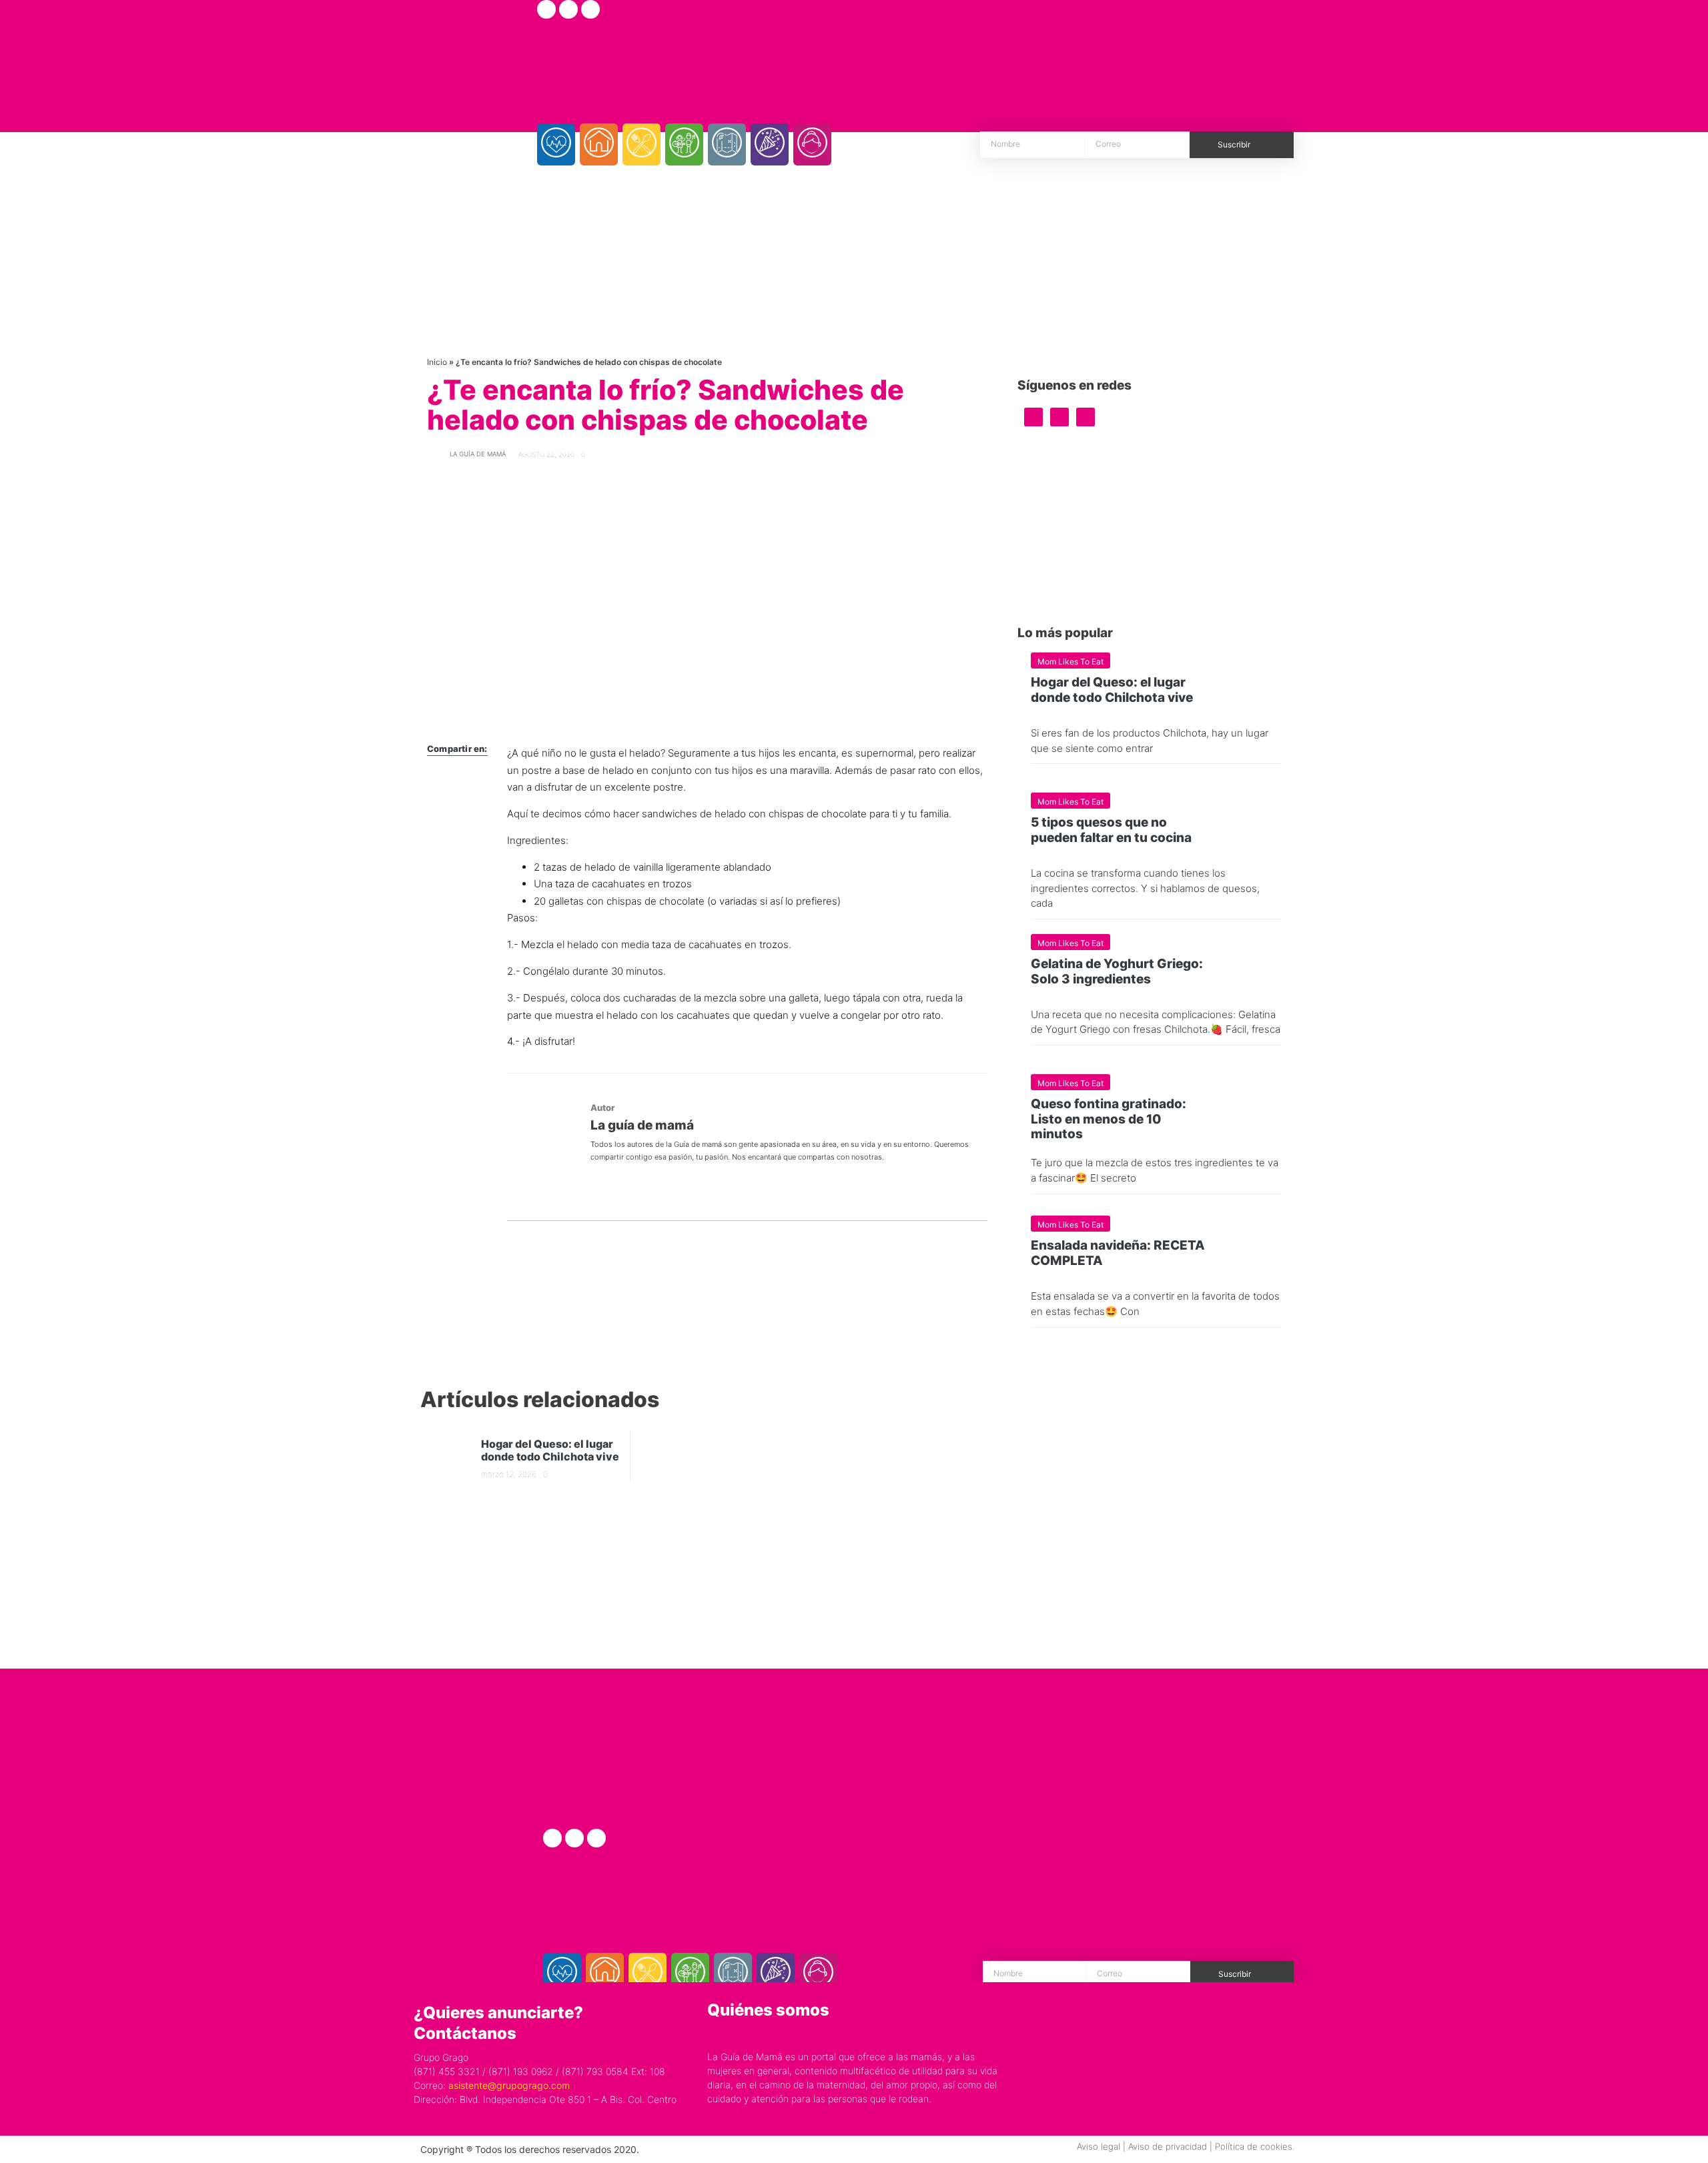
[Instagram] (568, 9)
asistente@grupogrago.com (509, 2085)
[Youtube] (590, 9)
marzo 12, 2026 (509, 1474)
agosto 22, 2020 (546, 454)
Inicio (437, 362)
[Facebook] (546, 9)
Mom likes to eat (1071, 662)
